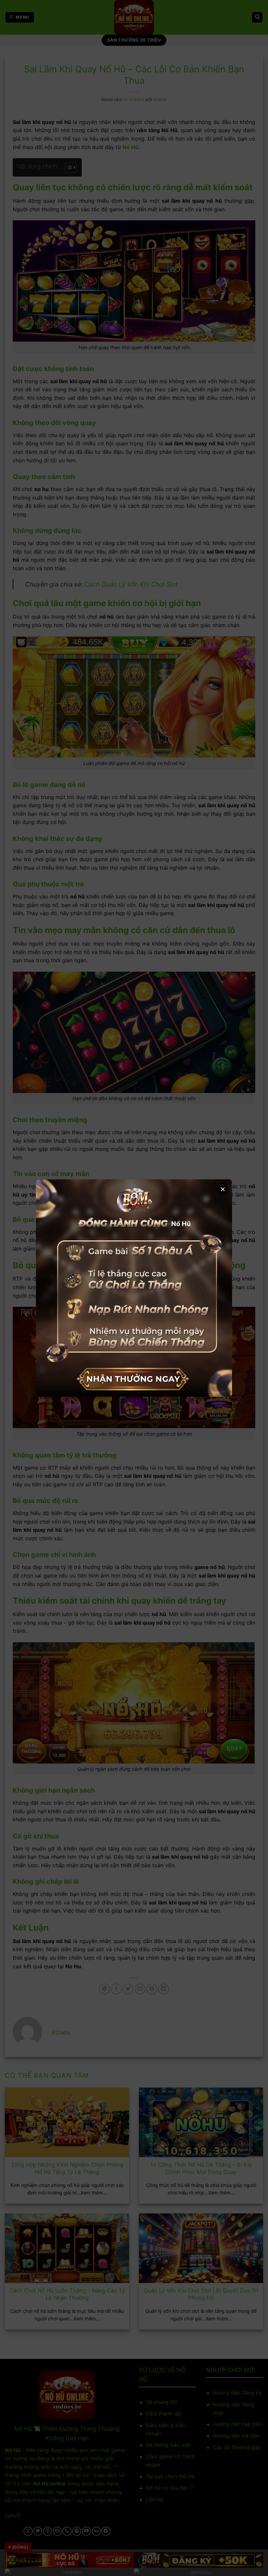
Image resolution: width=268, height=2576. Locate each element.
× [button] (223, 1189)
